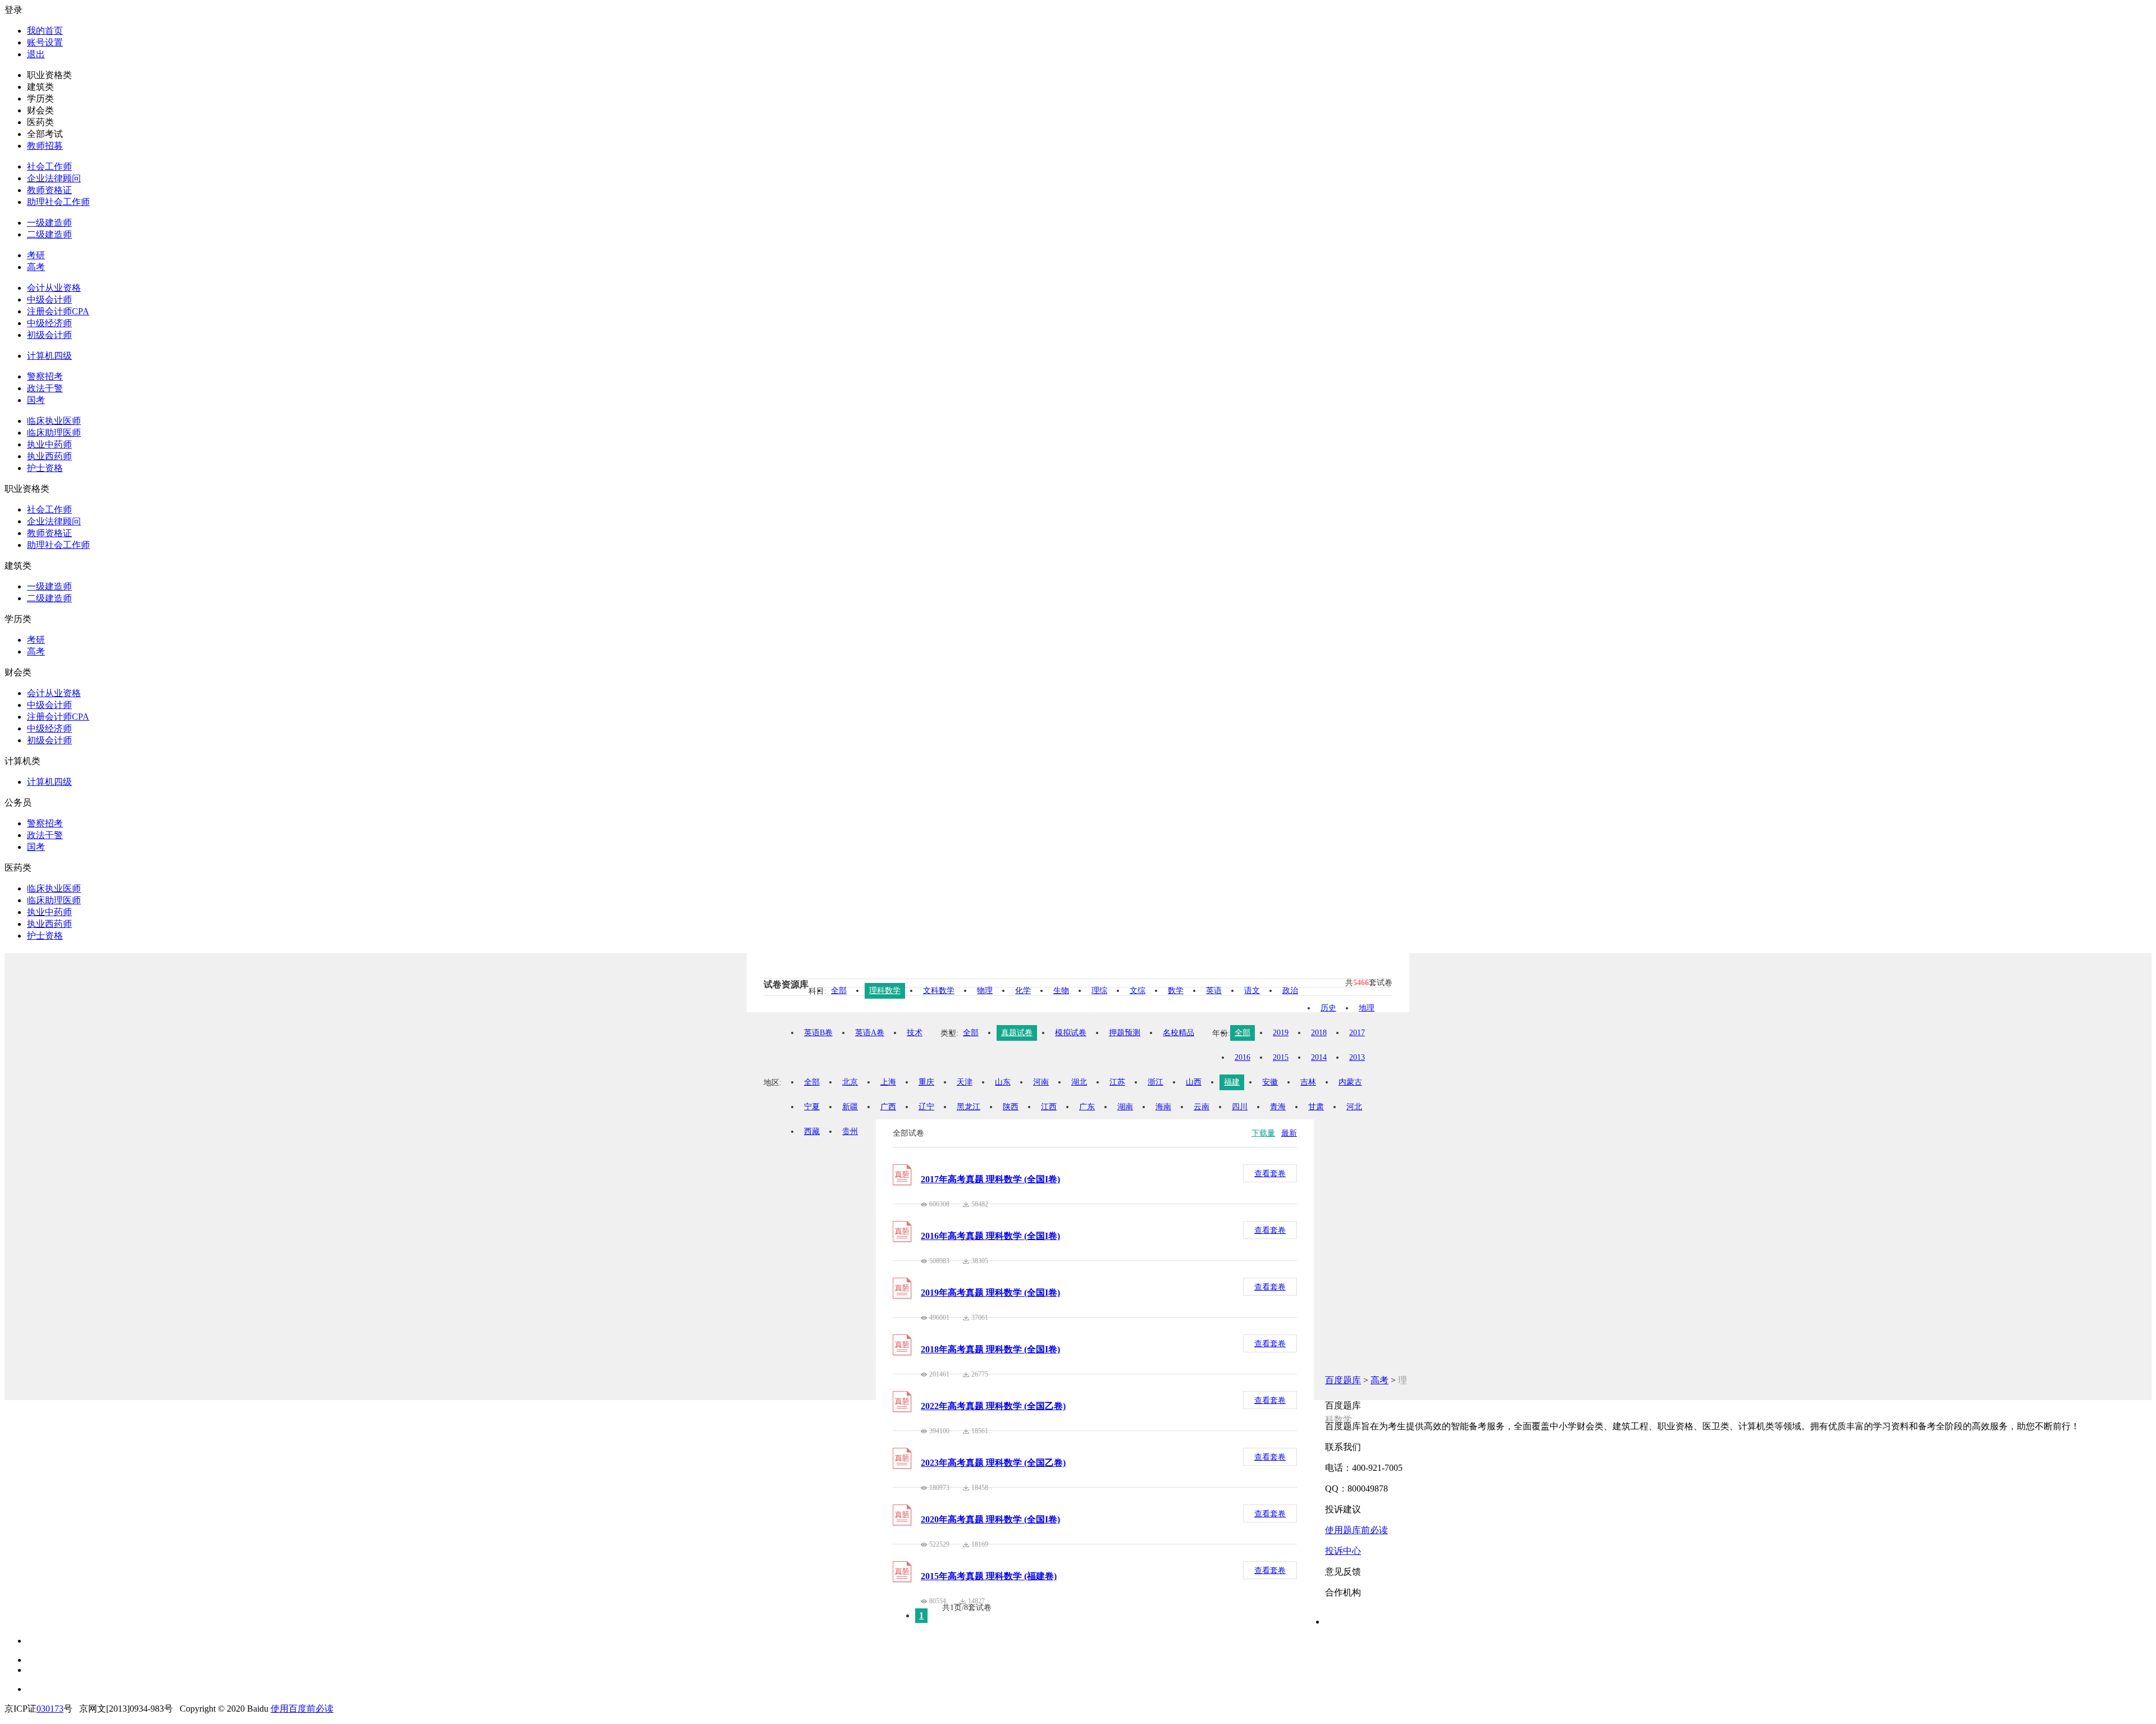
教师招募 (45, 146)
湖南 (1125, 1107)
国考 (36, 400)
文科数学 (939, 991)
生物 (1061, 991)
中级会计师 (49, 299)
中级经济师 (49, 323)
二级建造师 (49, 234)
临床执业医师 (54, 421)
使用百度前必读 (302, 1709)
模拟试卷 (1071, 1033)
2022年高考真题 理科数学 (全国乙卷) (993, 1406)
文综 (1138, 991)
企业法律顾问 (54, 178)
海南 (1163, 1107)
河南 (1041, 1082)
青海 (1278, 1107)
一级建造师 (49, 223)
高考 (36, 267)
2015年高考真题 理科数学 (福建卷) (989, 1576)
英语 (1214, 991)
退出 (36, 54)
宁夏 (812, 1107)
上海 (888, 1082)
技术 (915, 1033)
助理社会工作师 (58, 202)
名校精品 (1179, 1033)
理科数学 (885, 991)
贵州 (850, 1131)
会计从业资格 (54, 288)
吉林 (1308, 1082)
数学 (1176, 991)
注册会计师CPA (58, 311)
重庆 (926, 1082)
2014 (1319, 1057)
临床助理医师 (54, 433)
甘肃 (1316, 1107)
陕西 (1011, 1107)
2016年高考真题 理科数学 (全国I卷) (990, 1236)
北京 (850, 1082)
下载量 (1263, 1133)
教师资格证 (49, 190)
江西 (1049, 1107)
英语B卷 (818, 1033)
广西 (888, 1107)
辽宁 (926, 1107)
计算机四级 (49, 356)
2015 (1281, 1057)
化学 (1023, 991)
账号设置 (45, 42)
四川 (1240, 1107)
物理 (985, 991)
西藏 (812, 1131)
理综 (1099, 991)
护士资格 (45, 468)
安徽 (1270, 1082)
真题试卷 (1017, 1033)
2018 (1319, 1033)
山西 (1194, 1082)
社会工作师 (49, 166)
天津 (965, 1082)
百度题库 (1343, 1380)
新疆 (850, 1107)
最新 (1289, 1133)
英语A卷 (870, 1033)
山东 (1003, 1082)
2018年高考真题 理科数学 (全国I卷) (990, 1349)
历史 (1328, 1008)
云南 (1202, 1107)
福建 (1232, 1082)
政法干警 (45, 388)
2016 (1243, 1057)
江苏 (1117, 1082)
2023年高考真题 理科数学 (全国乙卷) (993, 1463)
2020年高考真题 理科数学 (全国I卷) (990, 1519)
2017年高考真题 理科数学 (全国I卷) (990, 1179)
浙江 (1155, 1082)
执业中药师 (49, 444)
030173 (50, 1709)
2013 (1357, 1057)
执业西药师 (49, 456)
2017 (1357, 1033)
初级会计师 (49, 335)
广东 (1087, 1107)
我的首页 (45, 31)
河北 (1354, 1107)
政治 (1290, 991)
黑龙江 (969, 1107)
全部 (839, 991)
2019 (1281, 1033)
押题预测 (1125, 1033)
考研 (36, 255)
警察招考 (45, 376)
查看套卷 (1270, 1174)
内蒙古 (1350, 1082)
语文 (1252, 991)
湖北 (1079, 1082)
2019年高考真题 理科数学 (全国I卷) (990, 1293)
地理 (1367, 1008)
